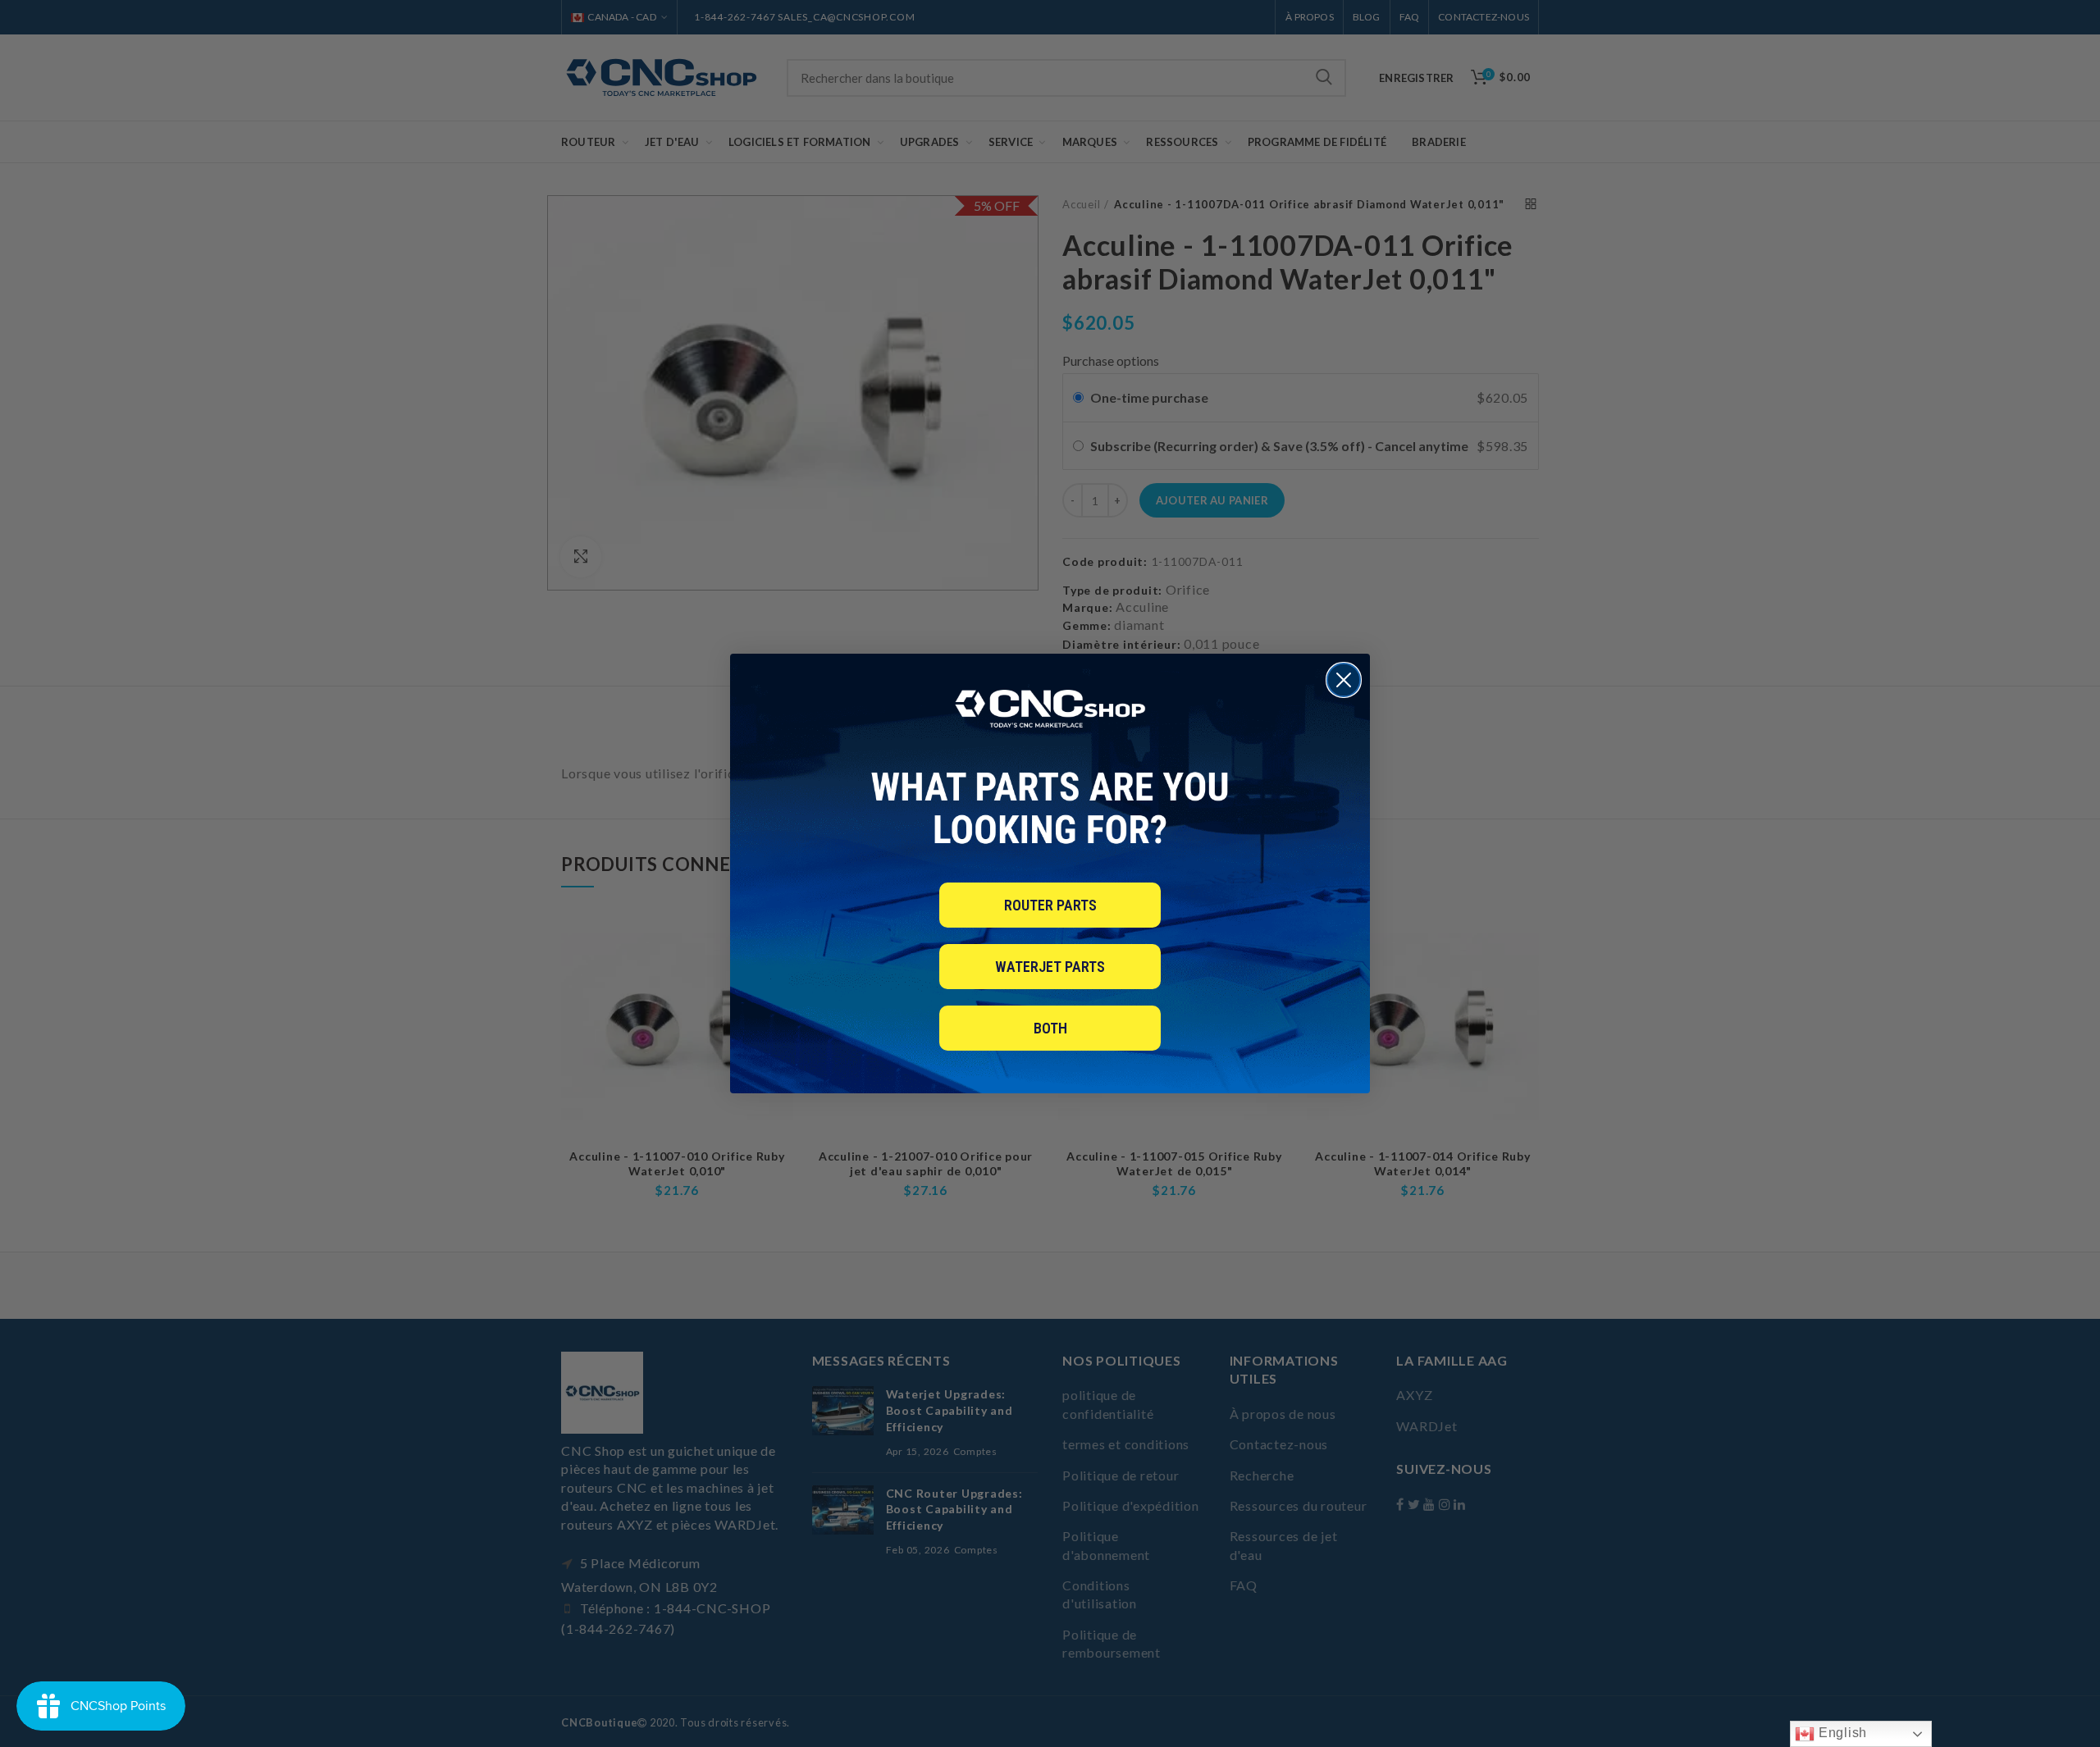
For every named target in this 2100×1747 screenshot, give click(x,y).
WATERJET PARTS (1050, 967)
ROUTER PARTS (1050, 905)
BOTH (1050, 1028)
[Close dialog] (1344, 680)
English (1841, 1733)
